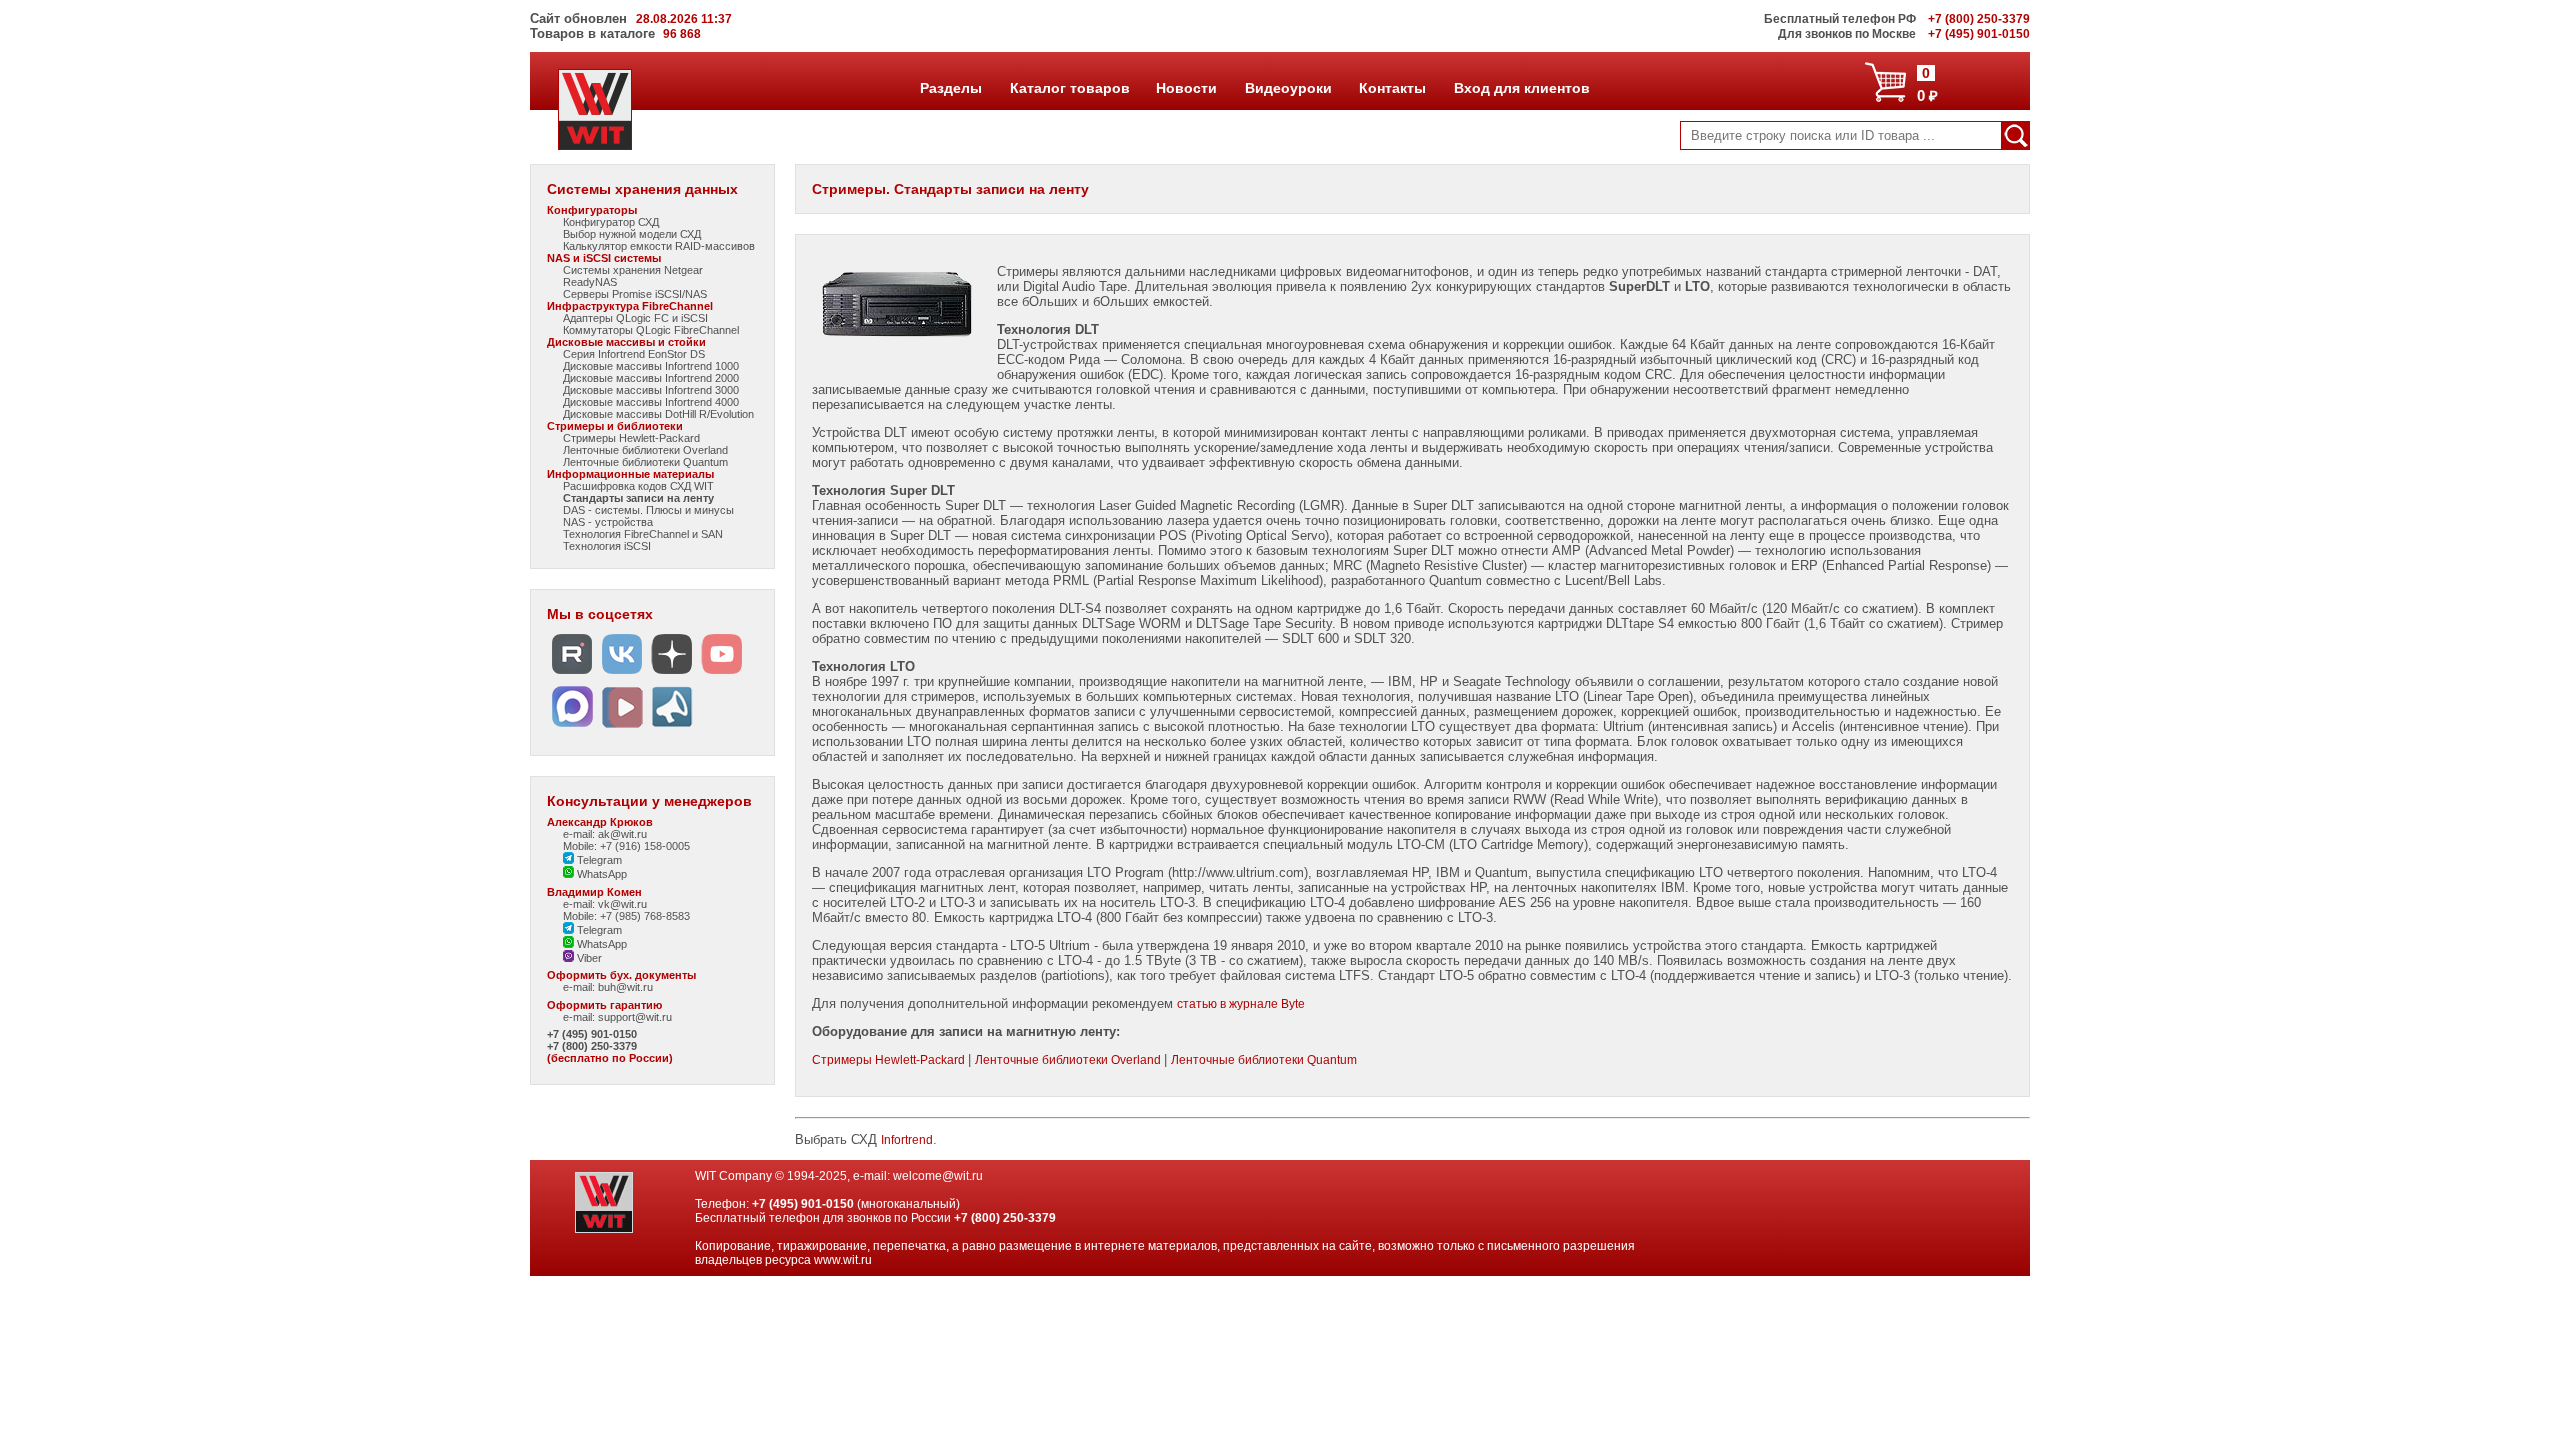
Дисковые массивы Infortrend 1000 (651, 366)
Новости (1186, 88)
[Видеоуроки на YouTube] (722, 674)
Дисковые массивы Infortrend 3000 (651, 390)
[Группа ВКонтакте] (622, 674)
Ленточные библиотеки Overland (645, 450)
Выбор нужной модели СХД (632, 234)
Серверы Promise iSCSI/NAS (635, 294)
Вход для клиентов (1521, 88)
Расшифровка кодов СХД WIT (638, 486)
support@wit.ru (635, 1017)
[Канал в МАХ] (572, 727)
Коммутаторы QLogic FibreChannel (651, 330)
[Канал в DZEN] (672, 674)
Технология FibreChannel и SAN (643, 534)
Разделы (950, 88)
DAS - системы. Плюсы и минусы (648, 510)
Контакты (1392, 88)
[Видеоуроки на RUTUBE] (572, 674)
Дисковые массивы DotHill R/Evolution (658, 414)
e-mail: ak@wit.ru (605, 834)
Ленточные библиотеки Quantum (645, 462)
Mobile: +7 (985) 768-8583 (626, 916)
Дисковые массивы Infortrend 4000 (651, 402)
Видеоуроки (1288, 88)
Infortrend (907, 1140)
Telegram (598, 860)
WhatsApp (600, 874)
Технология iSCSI (607, 546)
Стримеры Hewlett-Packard (631, 438)
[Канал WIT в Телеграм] (672, 727)
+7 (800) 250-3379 (592, 1046)
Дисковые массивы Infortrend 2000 (651, 378)
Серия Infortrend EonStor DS (634, 354)
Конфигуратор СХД (611, 222)
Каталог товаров (1069, 88)
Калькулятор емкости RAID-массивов (659, 246)
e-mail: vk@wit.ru (605, 904)
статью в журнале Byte (1241, 1004)
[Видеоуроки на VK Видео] (622, 727)
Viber (588, 958)
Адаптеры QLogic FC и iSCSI (635, 318)
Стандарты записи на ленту (638, 498)
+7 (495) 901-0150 (592, 1034)
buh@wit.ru (625, 987)
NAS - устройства (608, 522)
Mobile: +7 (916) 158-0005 (626, 846)
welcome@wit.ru (938, 1176)
